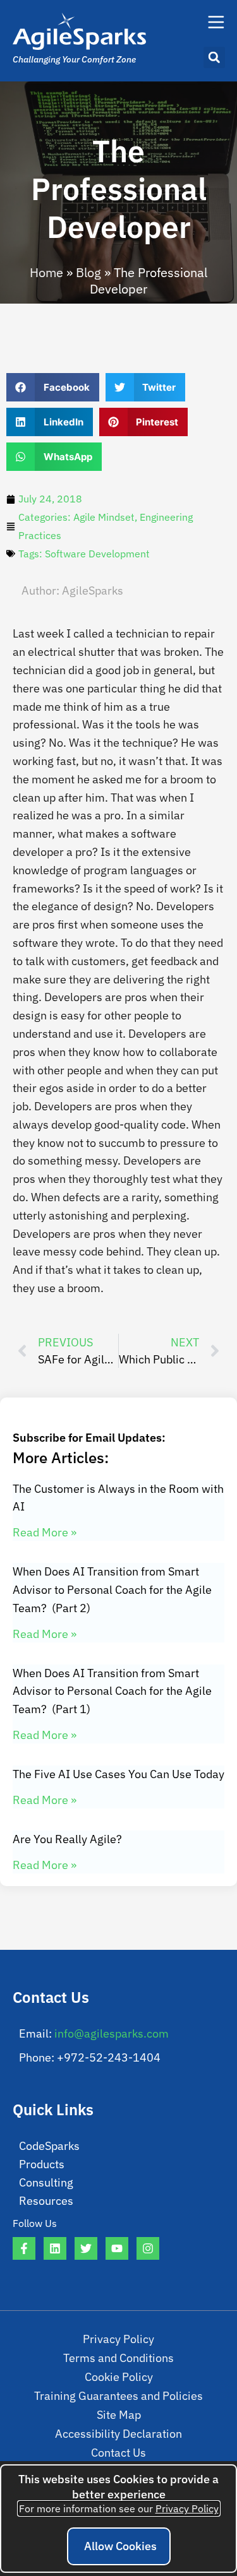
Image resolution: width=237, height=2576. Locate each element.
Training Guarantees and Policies (118, 2396)
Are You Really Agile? (67, 1839)
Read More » (45, 1532)
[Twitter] (86, 2248)
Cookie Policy (119, 2377)
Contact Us (118, 2453)
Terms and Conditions (118, 2358)
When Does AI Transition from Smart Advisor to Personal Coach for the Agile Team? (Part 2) (112, 1590)
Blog (88, 272)
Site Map (119, 2415)
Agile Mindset (104, 517)
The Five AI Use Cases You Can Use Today (118, 1774)
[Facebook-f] (24, 2248)
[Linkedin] (55, 2248)
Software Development (97, 554)
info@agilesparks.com (112, 2033)
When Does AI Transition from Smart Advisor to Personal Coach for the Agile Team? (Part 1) (112, 1691)
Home (46, 272)
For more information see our (119, 2508)
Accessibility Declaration (118, 2434)
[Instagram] (148, 2248)
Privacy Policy (118, 2339)
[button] (214, 57)
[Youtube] (117, 2248)
